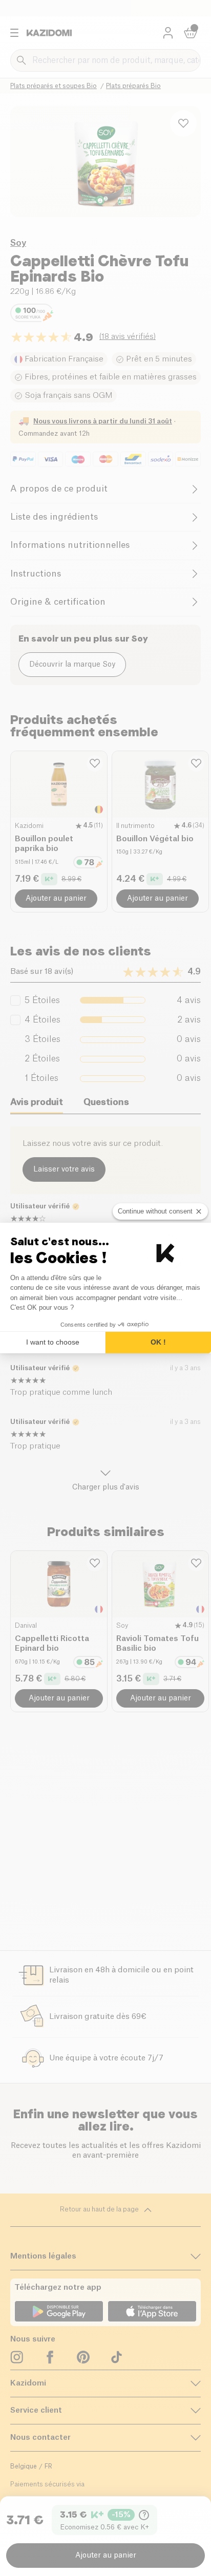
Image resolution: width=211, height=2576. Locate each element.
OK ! (158, 1342)
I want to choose (53, 1342)
